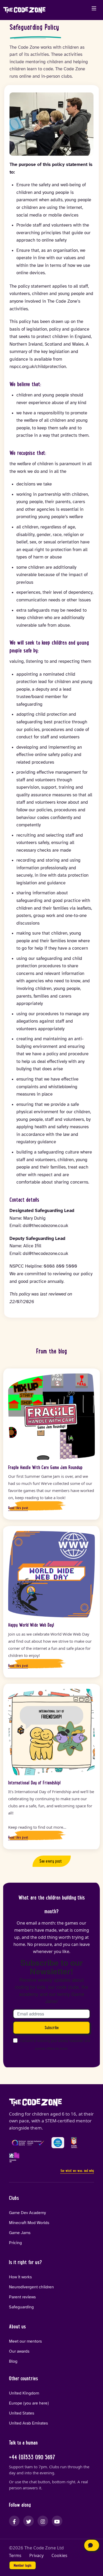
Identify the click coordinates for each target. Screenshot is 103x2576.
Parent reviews (22, 2297)
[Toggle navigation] (94, 8)
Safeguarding (21, 2307)
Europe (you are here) (29, 2403)
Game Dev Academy (27, 2213)
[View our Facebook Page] (14, 2521)
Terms (15, 2556)
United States (22, 2413)
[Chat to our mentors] (92, 2545)
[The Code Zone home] (35, 2102)
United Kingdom (24, 2393)
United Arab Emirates (29, 2423)
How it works (20, 2277)
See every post (51, 1861)
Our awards (19, 2351)
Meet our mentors (25, 2341)
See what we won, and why (77, 2171)
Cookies (59, 2556)
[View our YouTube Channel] (57, 2521)
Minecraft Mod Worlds (29, 2223)
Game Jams (20, 2233)
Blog (13, 2361)
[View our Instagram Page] (43, 2521)
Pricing (15, 2243)
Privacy (36, 2556)
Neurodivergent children (31, 2287)
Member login (23, 2565)
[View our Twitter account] (29, 2521)
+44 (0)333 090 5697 (32, 2457)
